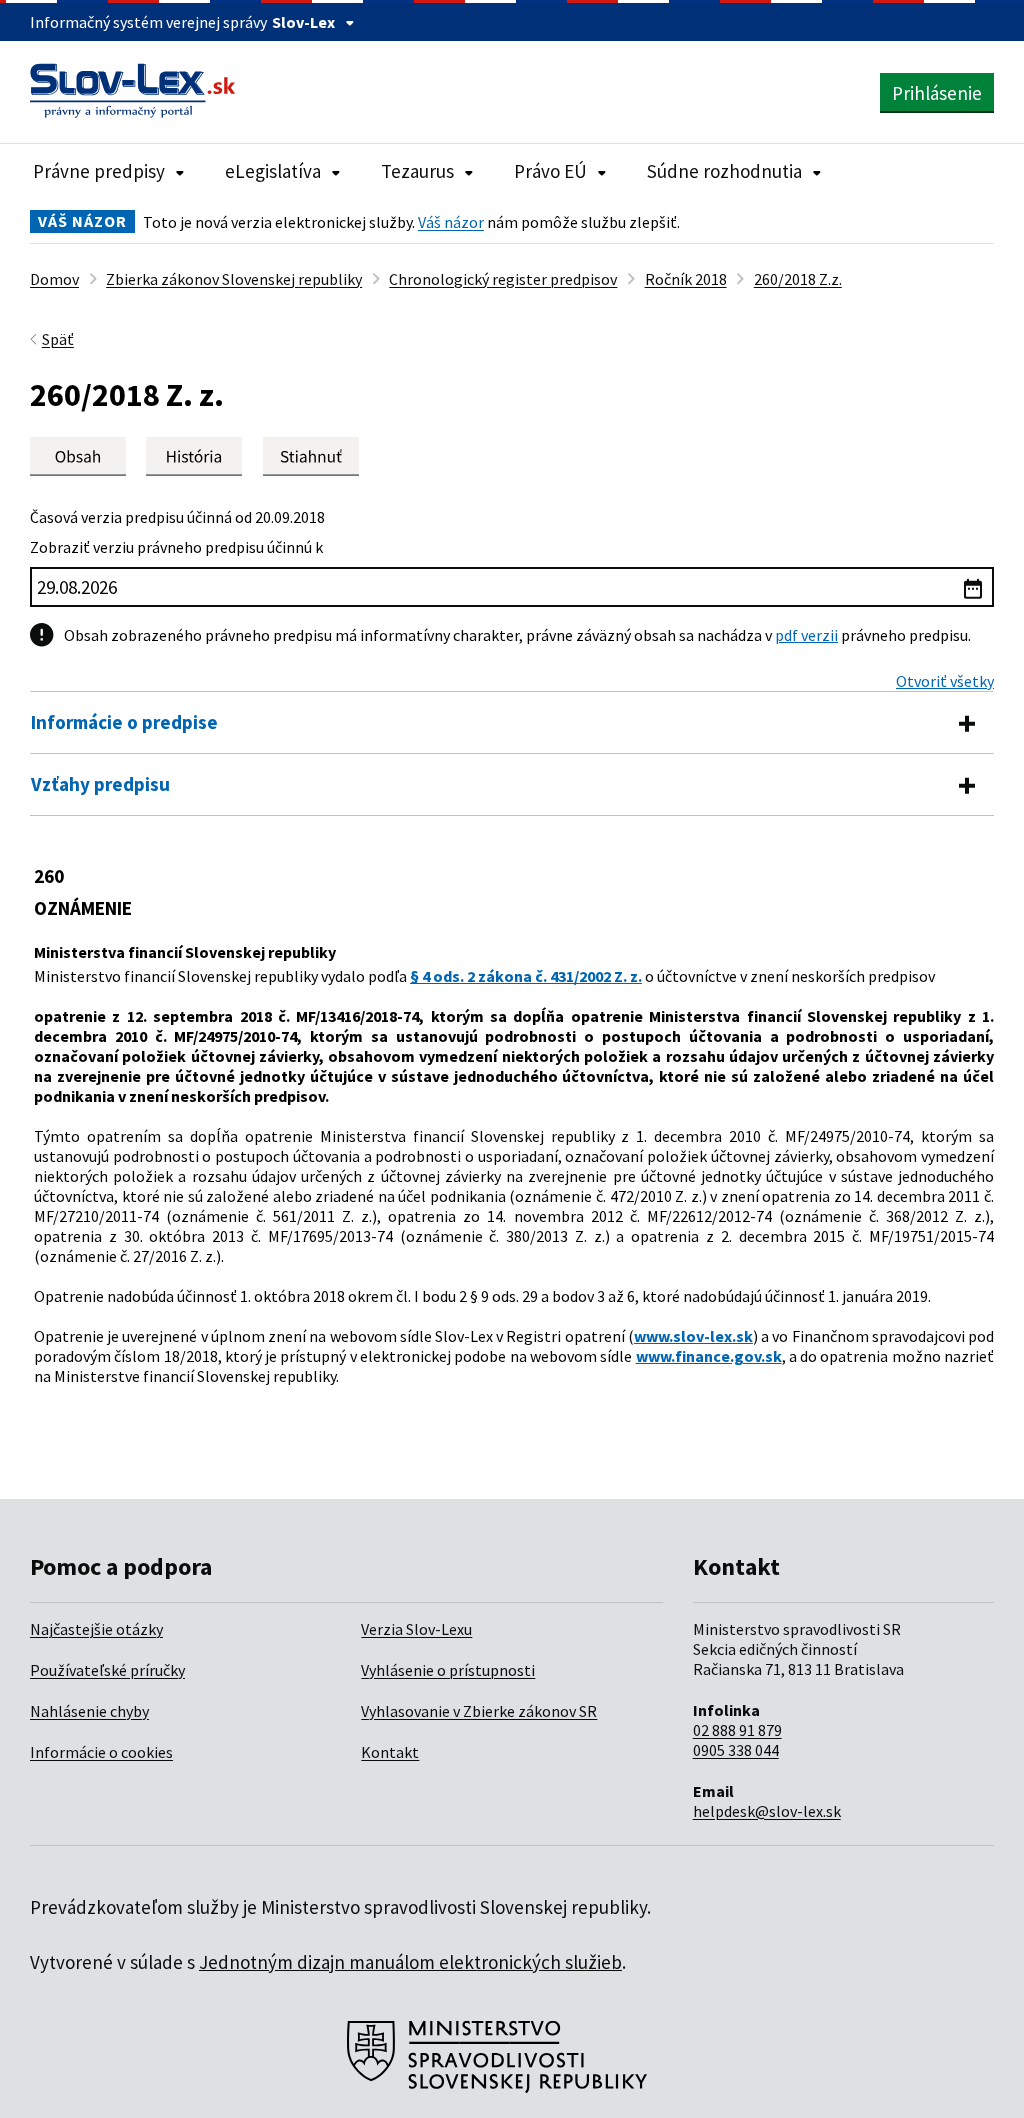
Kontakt (390, 1752)
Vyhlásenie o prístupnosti (448, 1670)
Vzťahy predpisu (100, 784)
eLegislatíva (273, 171)
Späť (58, 339)
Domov (54, 279)
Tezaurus (417, 171)
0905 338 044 (736, 1750)
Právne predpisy (99, 171)
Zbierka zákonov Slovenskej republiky (234, 279)
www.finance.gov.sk (709, 1356)
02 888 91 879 (737, 1730)
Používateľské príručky (107, 1670)
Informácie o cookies (101, 1752)
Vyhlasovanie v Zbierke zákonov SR (479, 1711)
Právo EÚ (550, 171)
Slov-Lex (303, 22)
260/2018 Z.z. (798, 279)
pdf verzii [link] (806, 635)
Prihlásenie (937, 93)
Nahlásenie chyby (89, 1711)
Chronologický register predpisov (503, 279)
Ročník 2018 (686, 279)
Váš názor (451, 222)
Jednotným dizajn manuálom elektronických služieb (410, 1962)
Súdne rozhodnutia (724, 171)
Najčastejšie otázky (96, 1629)
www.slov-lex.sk (693, 1336)
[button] (311, 456)
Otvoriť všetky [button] (945, 681)
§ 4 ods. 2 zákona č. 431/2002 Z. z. (526, 976)
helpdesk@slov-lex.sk (767, 1811)
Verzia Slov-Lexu (416, 1629)
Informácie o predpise (124, 722)
